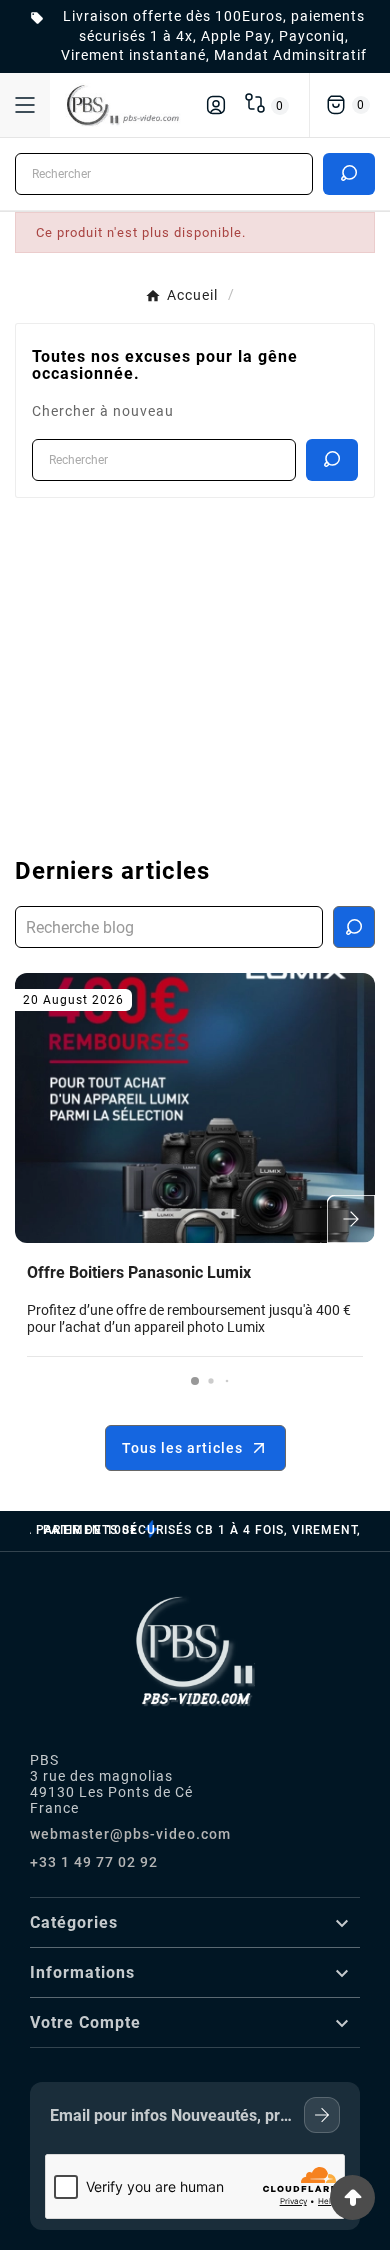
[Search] (349, 173)
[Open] (25, 105)
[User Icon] (216, 105)
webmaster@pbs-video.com (130, 1834)
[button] (195, 1381)
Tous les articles (182, 1448)
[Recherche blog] (354, 927)
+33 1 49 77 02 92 (94, 1862)
